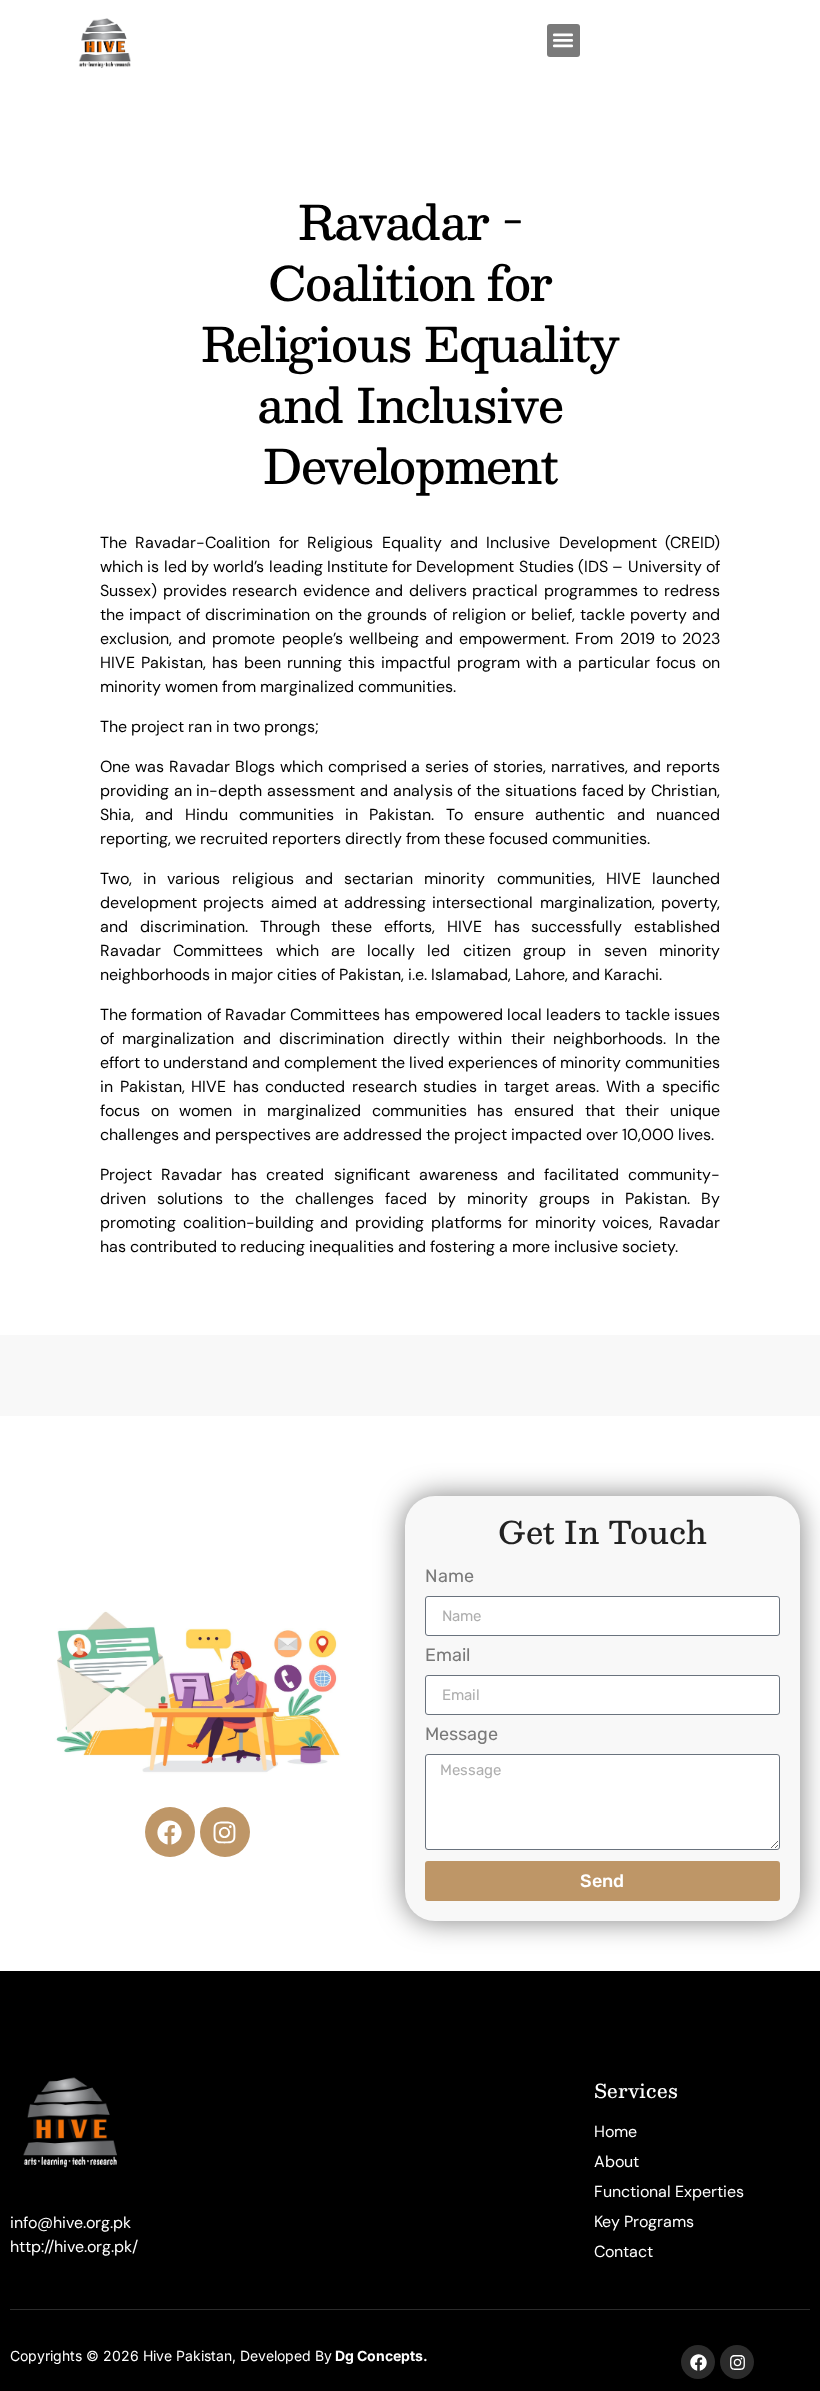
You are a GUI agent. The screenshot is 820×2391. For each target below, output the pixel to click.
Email (447, 1656)
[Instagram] (225, 1832)
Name (449, 1577)
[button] (563, 40)
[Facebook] (170, 1832)
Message (461, 1735)
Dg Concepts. (381, 2355)
